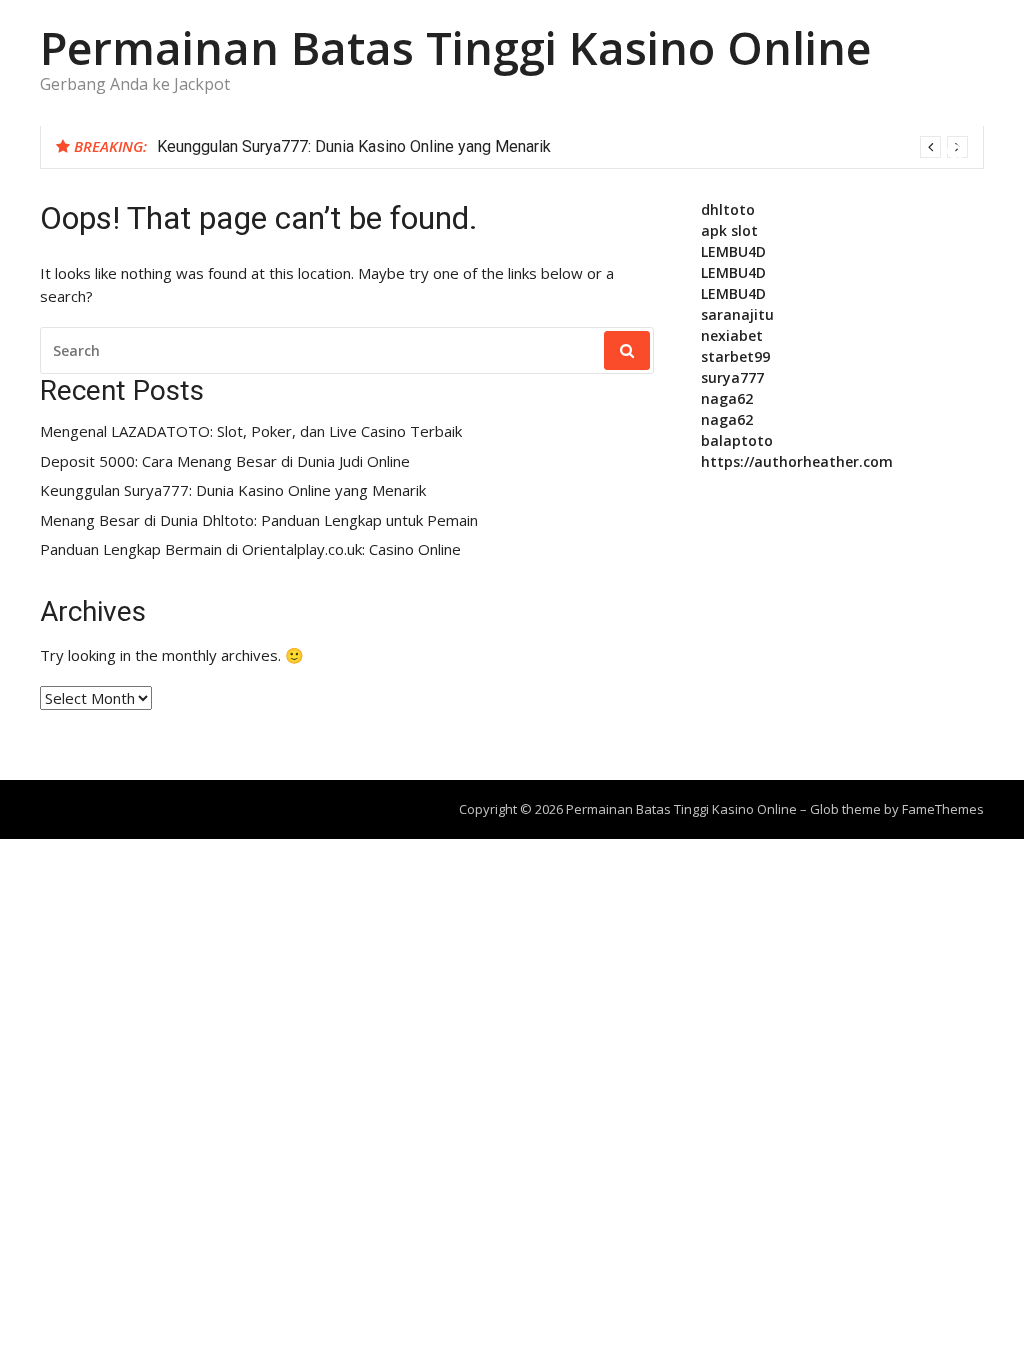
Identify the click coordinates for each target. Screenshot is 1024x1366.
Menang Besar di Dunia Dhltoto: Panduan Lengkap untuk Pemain (259, 520)
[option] (562, 147)
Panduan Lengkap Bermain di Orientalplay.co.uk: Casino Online (250, 549)
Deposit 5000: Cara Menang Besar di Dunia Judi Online (225, 461)
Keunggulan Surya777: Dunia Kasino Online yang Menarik (354, 146)
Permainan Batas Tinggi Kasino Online (455, 47)
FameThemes (943, 809)
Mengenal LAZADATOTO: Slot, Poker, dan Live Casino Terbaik (251, 431)
